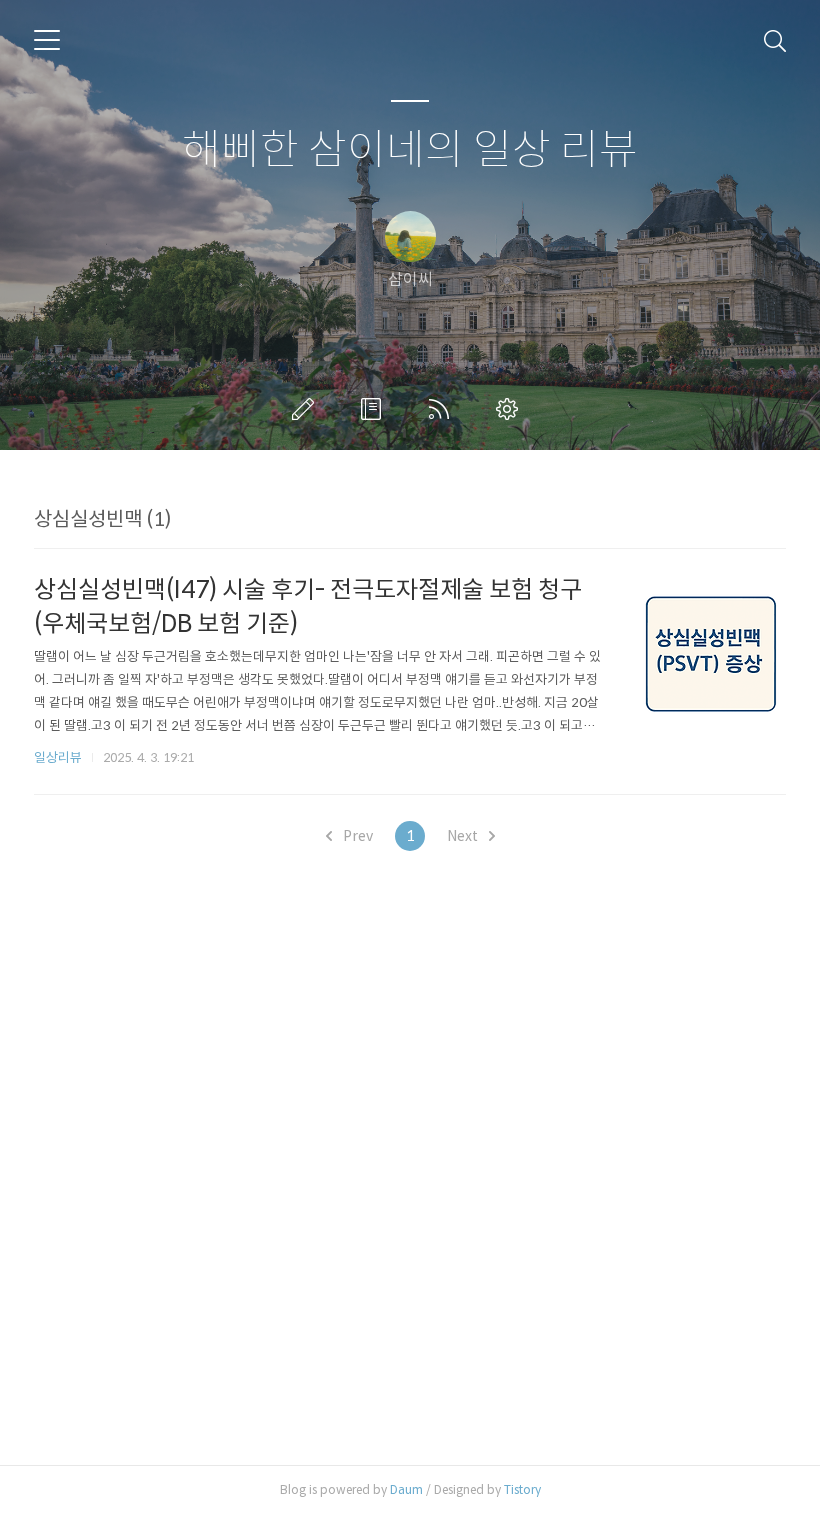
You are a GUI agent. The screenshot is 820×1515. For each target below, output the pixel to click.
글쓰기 (307, 409)
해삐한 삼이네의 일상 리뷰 (410, 150)
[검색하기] (775, 40)
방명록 (375, 409)
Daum (406, 1489)
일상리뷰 (58, 757)
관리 (511, 409)
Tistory (522, 1489)
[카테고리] (47, 40)
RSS (443, 409)
